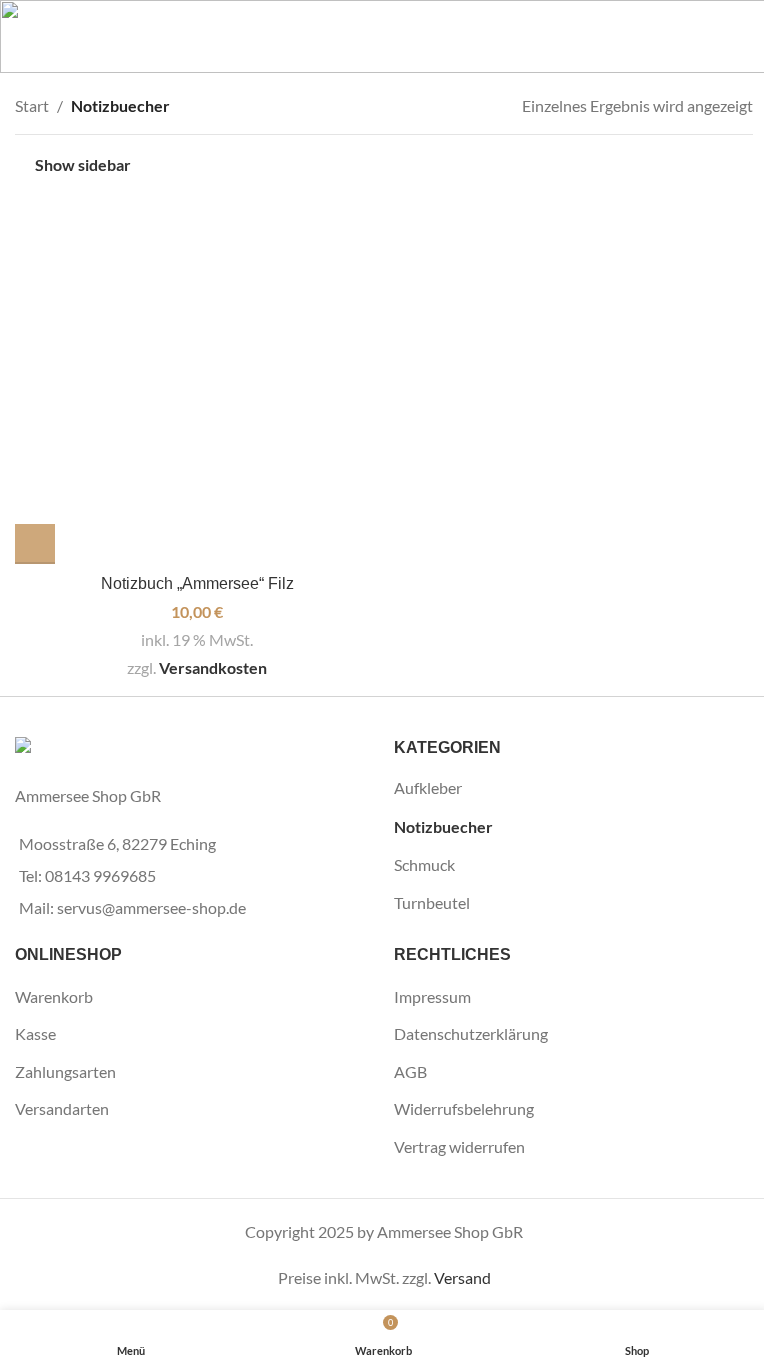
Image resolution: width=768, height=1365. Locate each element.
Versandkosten (213, 667)
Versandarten (62, 1108)
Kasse (35, 1033)
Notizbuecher (443, 826)
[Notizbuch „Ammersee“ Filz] (197, 382)
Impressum (432, 996)
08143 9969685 (100, 875)
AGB (410, 1071)
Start (32, 105)
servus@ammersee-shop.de (151, 907)
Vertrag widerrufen (459, 1146)
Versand (462, 1277)
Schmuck (424, 864)
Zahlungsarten (65, 1071)
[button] (35, 544)
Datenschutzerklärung (471, 1033)
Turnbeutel (432, 902)
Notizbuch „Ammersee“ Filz (197, 583)
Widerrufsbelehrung (464, 1108)
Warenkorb (54, 996)
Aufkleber (428, 787)
